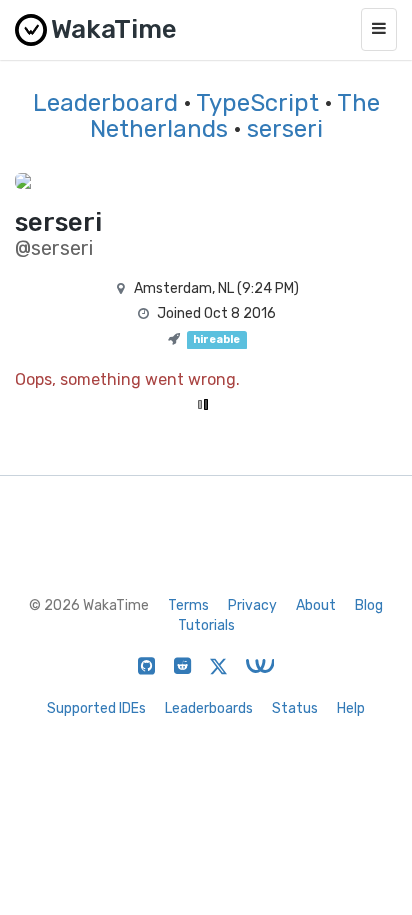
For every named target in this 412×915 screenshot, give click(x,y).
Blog (369, 605)
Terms (188, 605)
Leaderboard (105, 103)
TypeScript (257, 103)
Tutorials (206, 625)
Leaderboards (209, 708)
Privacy (252, 605)
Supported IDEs (96, 708)
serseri (285, 129)
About (316, 605)
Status (295, 708)
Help (351, 708)
